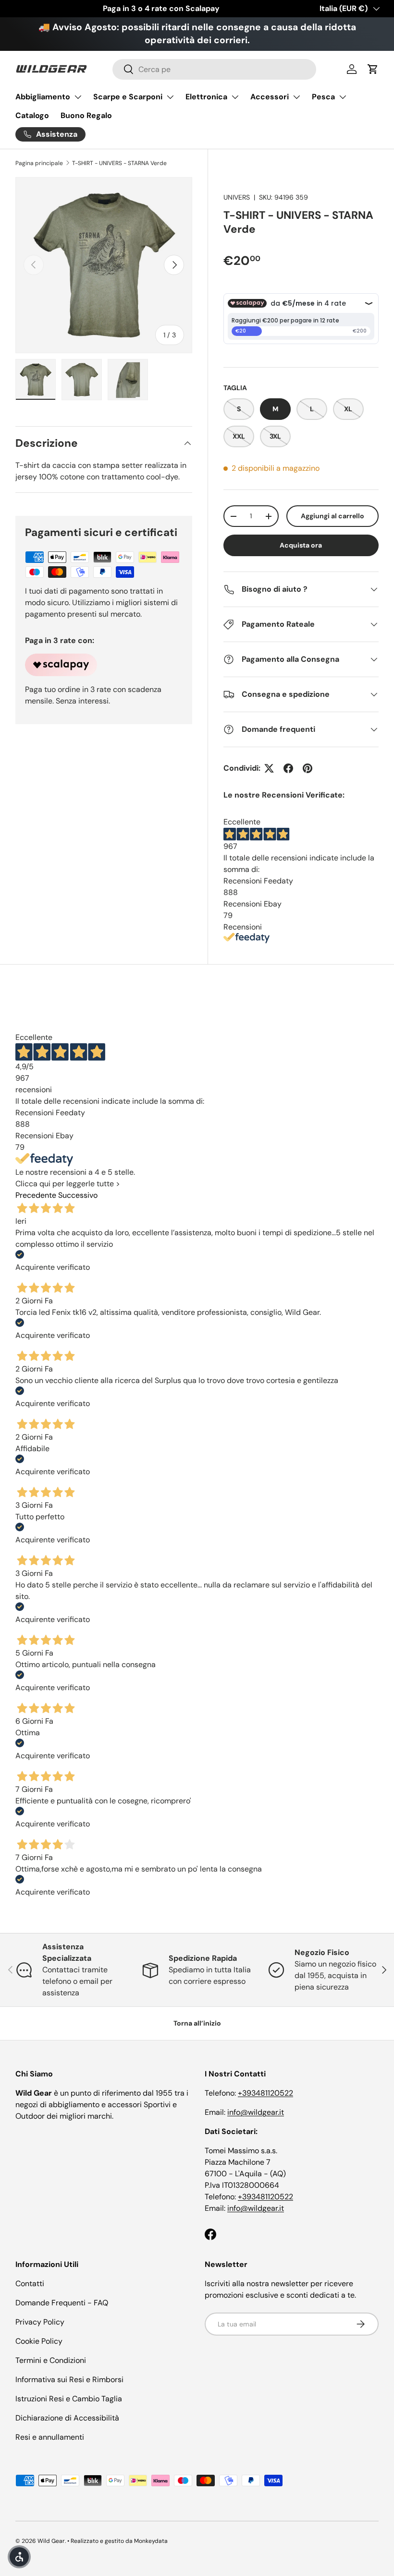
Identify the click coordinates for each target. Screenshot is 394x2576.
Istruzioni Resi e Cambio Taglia (69, 2399)
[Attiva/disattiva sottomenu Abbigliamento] (78, 97)
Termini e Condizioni (51, 2360)
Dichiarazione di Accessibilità (67, 2418)
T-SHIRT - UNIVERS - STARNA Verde (119, 163)
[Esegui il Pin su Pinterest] (308, 768)
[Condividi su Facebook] (288, 768)
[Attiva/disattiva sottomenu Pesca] (343, 97)
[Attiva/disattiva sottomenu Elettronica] (235, 97)
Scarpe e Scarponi (128, 97)
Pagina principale (39, 163)
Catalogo (32, 115)
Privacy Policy (40, 2322)
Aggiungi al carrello (332, 516)
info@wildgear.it (256, 2112)
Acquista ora (301, 545)
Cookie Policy (39, 2341)
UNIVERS (237, 197)
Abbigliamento (43, 97)
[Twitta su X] (269, 768)
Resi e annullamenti (50, 2437)
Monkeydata (151, 2541)
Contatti (30, 2284)
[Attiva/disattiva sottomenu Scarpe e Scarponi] (170, 97)
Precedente (36, 1195)
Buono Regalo (86, 115)
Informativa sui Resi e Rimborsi (69, 2379)
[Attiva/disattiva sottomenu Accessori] (296, 97)
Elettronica (206, 97)
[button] (373, 69)
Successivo (78, 1195)
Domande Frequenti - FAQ (62, 2303)
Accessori (270, 97)
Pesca (323, 97)
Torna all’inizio (197, 2023)
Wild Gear (51, 2541)
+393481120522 (265, 2093)
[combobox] (215, 69)
